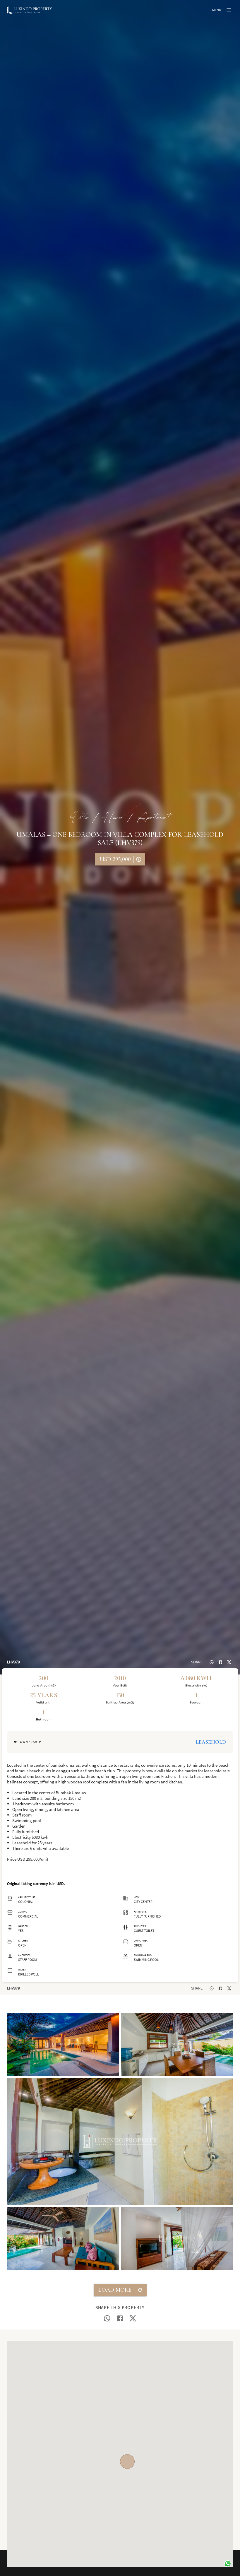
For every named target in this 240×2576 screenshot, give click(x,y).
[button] (63, 2045)
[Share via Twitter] (229, 1662)
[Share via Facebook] (220, 1662)
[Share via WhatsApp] (212, 1662)
